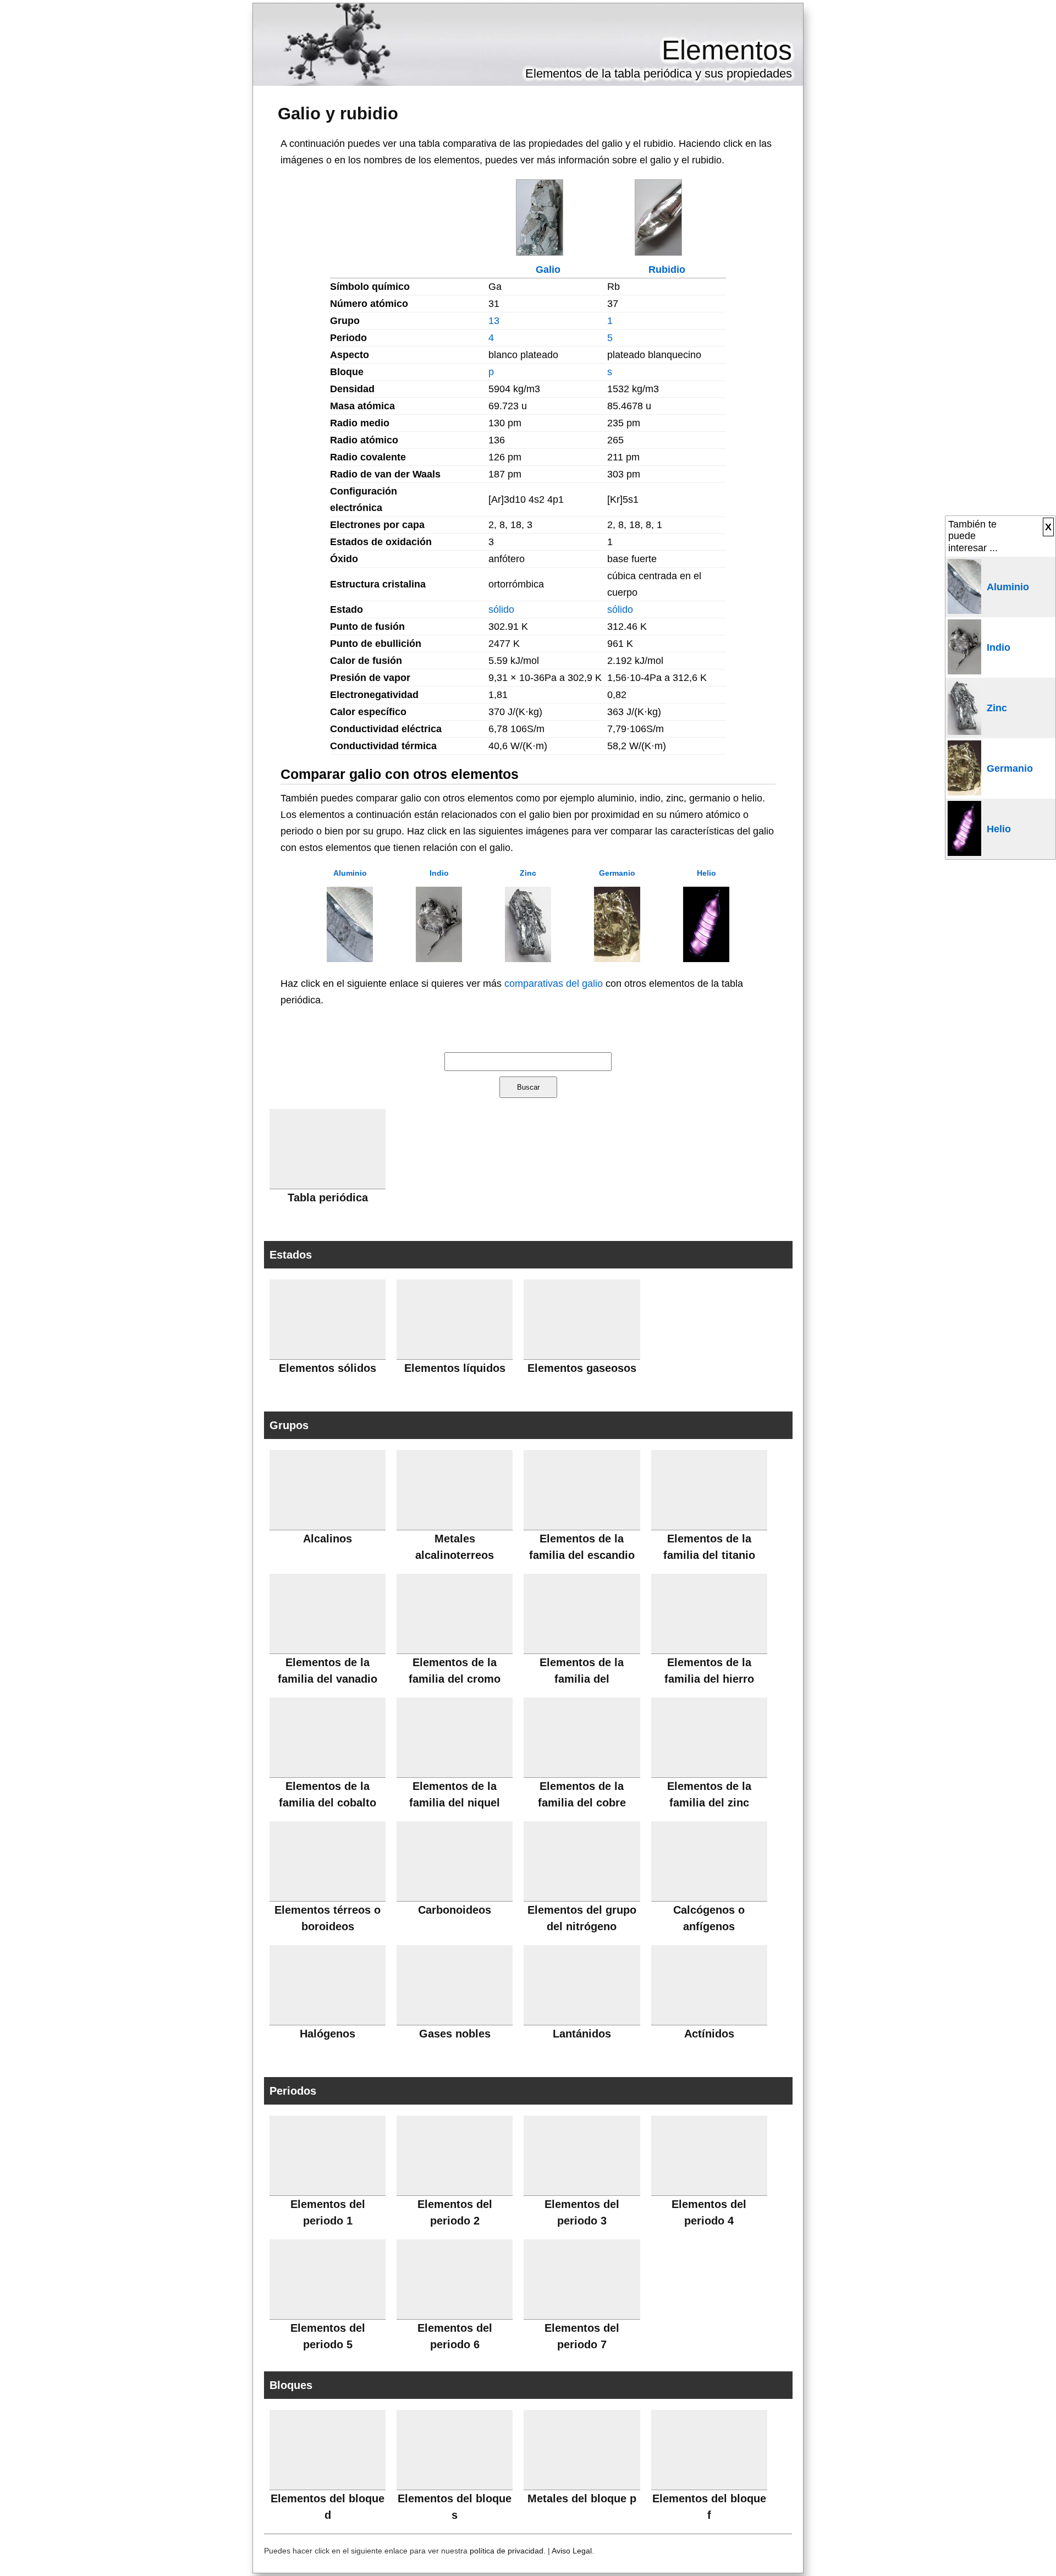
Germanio (617, 873)
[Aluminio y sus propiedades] (350, 959)
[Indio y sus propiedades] (439, 959)
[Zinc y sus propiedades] (528, 959)
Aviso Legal (572, 2551)
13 (494, 321)
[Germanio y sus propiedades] (617, 959)
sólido (501, 609)
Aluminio (350, 873)
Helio (706, 873)
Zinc (528, 873)
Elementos (727, 50)
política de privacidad (507, 2551)
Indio (439, 873)
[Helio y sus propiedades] (706, 959)
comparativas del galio (554, 984)
